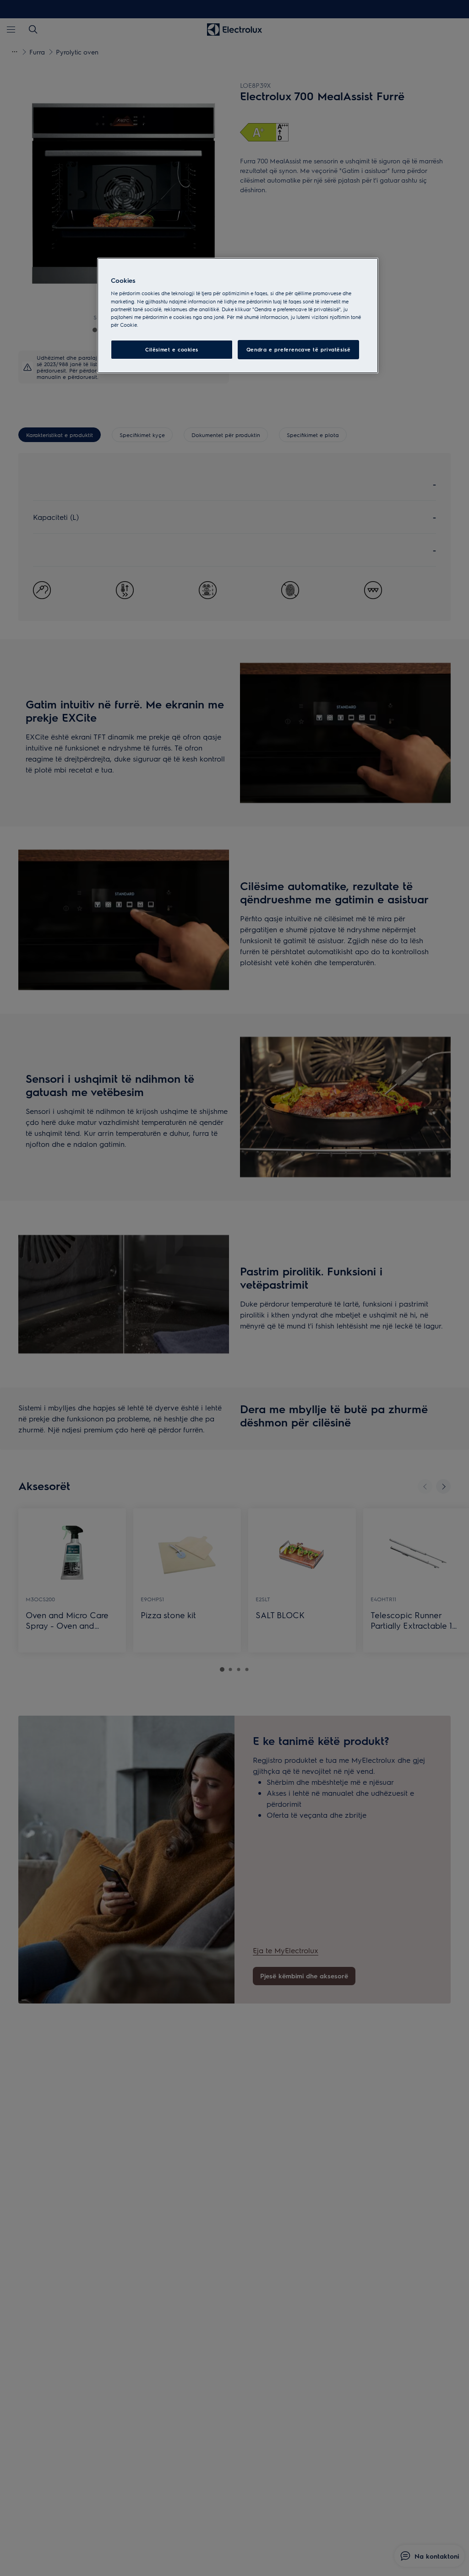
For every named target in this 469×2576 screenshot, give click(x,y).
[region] (238, 316)
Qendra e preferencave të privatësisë (299, 349)
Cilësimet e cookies (172, 349)
